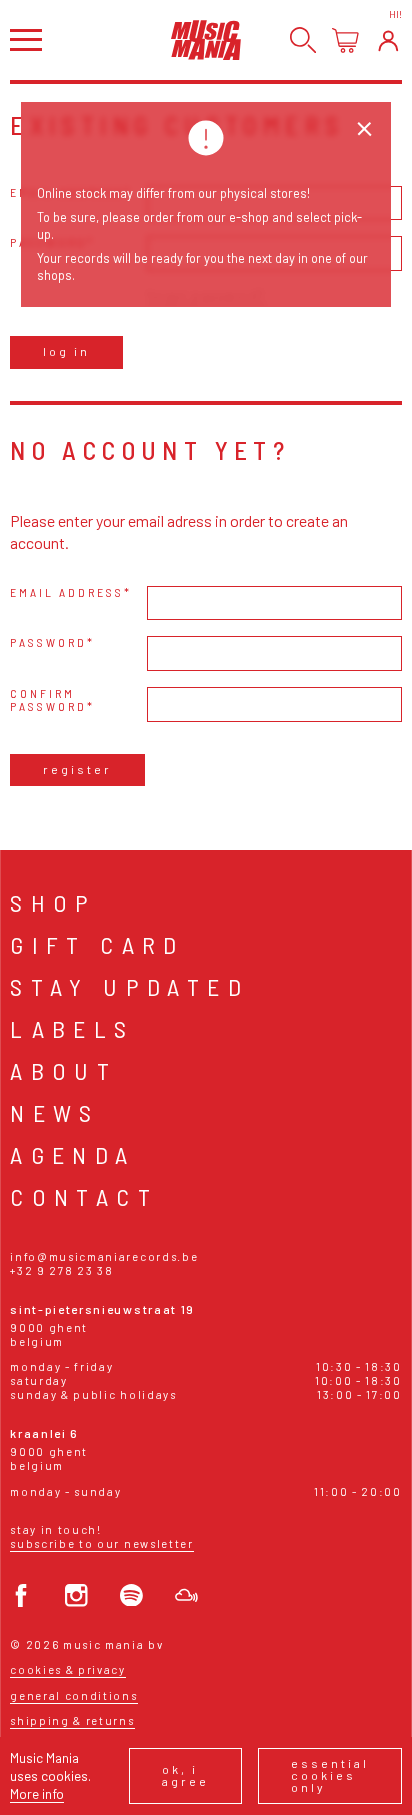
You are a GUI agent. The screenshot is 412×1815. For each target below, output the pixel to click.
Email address (67, 592)
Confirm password (48, 700)
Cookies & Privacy (68, 1669)
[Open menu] (26, 39)
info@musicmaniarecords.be (104, 1256)
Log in (66, 351)
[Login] (388, 40)
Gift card (97, 944)
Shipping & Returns (72, 1720)
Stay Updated (129, 986)
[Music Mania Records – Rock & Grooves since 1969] (206, 39)
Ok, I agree (185, 1775)
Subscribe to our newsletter (101, 1543)
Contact (84, 1196)
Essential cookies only (330, 1775)
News (55, 1112)
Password (48, 642)
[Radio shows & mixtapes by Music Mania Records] (186, 1595)
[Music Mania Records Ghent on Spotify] (131, 1595)
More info (37, 1793)
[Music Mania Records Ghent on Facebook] (21, 1595)
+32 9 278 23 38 (61, 1270)
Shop (53, 902)
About (63, 1070)
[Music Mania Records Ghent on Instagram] (76, 1595)
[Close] (364, 129)
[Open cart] (345, 40)
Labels (72, 1028)
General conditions (73, 1695)
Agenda (72, 1154)
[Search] (303, 40)
